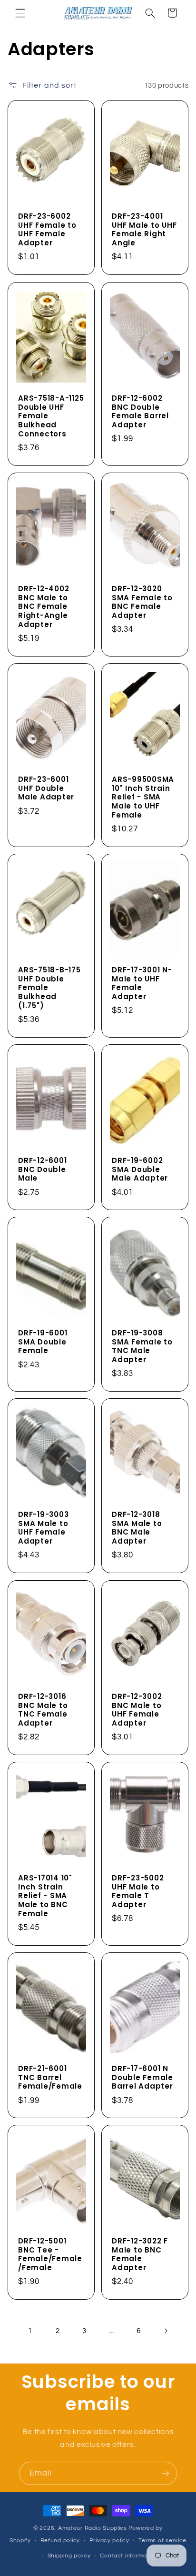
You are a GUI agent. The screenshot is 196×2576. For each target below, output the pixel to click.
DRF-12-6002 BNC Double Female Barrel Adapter (140, 412)
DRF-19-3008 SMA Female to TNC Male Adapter (142, 1347)
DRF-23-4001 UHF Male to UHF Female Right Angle (144, 230)
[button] (20, 13)
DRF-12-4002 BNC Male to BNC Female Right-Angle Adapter (44, 607)
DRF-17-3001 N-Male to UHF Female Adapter (142, 984)
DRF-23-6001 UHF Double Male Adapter (46, 788)
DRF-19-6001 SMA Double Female (43, 1342)
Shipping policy (69, 2556)
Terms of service (162, 2541)
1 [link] (30, 2331)
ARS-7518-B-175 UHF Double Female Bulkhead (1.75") (49, 988)
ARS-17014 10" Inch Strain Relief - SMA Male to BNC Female (45, 1896)
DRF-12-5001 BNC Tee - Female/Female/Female (50, 2255)
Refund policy (60, 2541)
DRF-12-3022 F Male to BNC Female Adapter (140, 2255)
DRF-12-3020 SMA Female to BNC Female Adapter (142, 602)
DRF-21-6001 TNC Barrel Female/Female (50, 2078)
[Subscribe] (166, 2473)
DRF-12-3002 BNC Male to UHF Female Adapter (137, 1710)
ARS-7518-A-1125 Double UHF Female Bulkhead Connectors (51, 416)
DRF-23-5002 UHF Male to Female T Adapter (138, 1892)
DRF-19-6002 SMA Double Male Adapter (140, 1170)
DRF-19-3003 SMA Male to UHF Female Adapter (43, 1528)
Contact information (129, 2556)
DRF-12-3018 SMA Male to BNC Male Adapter (137, 1528)
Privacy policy (109, 2541)
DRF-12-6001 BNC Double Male (42, 1170)
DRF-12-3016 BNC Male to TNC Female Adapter (43, 1710)
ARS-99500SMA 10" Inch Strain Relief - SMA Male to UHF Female (143, 798)
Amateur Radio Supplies (93, 2528)
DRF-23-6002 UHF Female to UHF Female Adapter (47, 230)
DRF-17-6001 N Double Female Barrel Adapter (142, 2078)
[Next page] (166, 2331)
